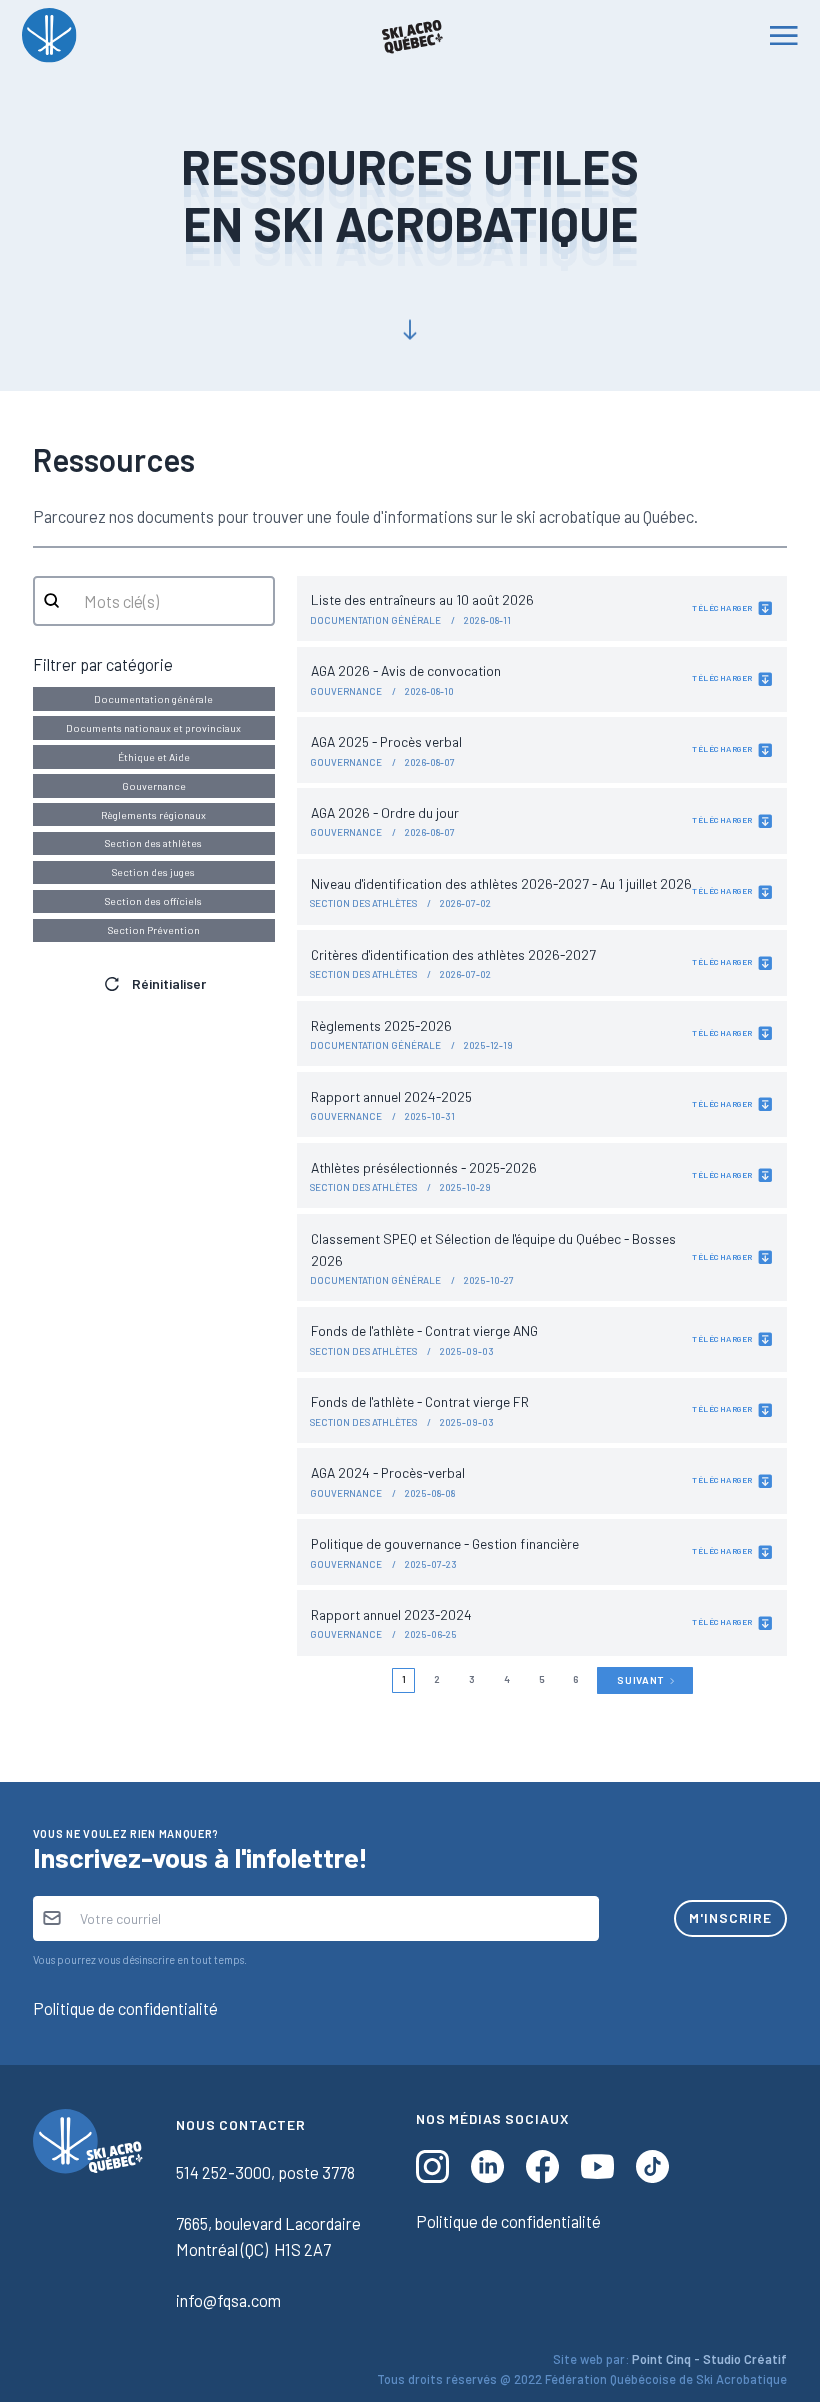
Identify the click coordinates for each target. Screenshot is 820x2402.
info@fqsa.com (228, 2300)
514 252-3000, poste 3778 (265, 2172)
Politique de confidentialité (125, 2008)
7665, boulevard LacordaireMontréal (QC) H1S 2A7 (268, 2236)
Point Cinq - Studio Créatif (709, 2359)
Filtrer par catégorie (103, 664)
